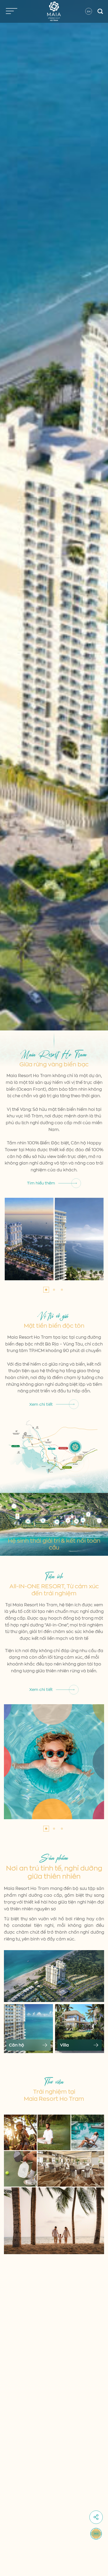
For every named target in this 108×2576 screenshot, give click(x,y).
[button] (46, 1290)
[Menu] (10, 11)
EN (89, 11)
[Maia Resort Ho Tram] (54, 11)
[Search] (101, 11)
